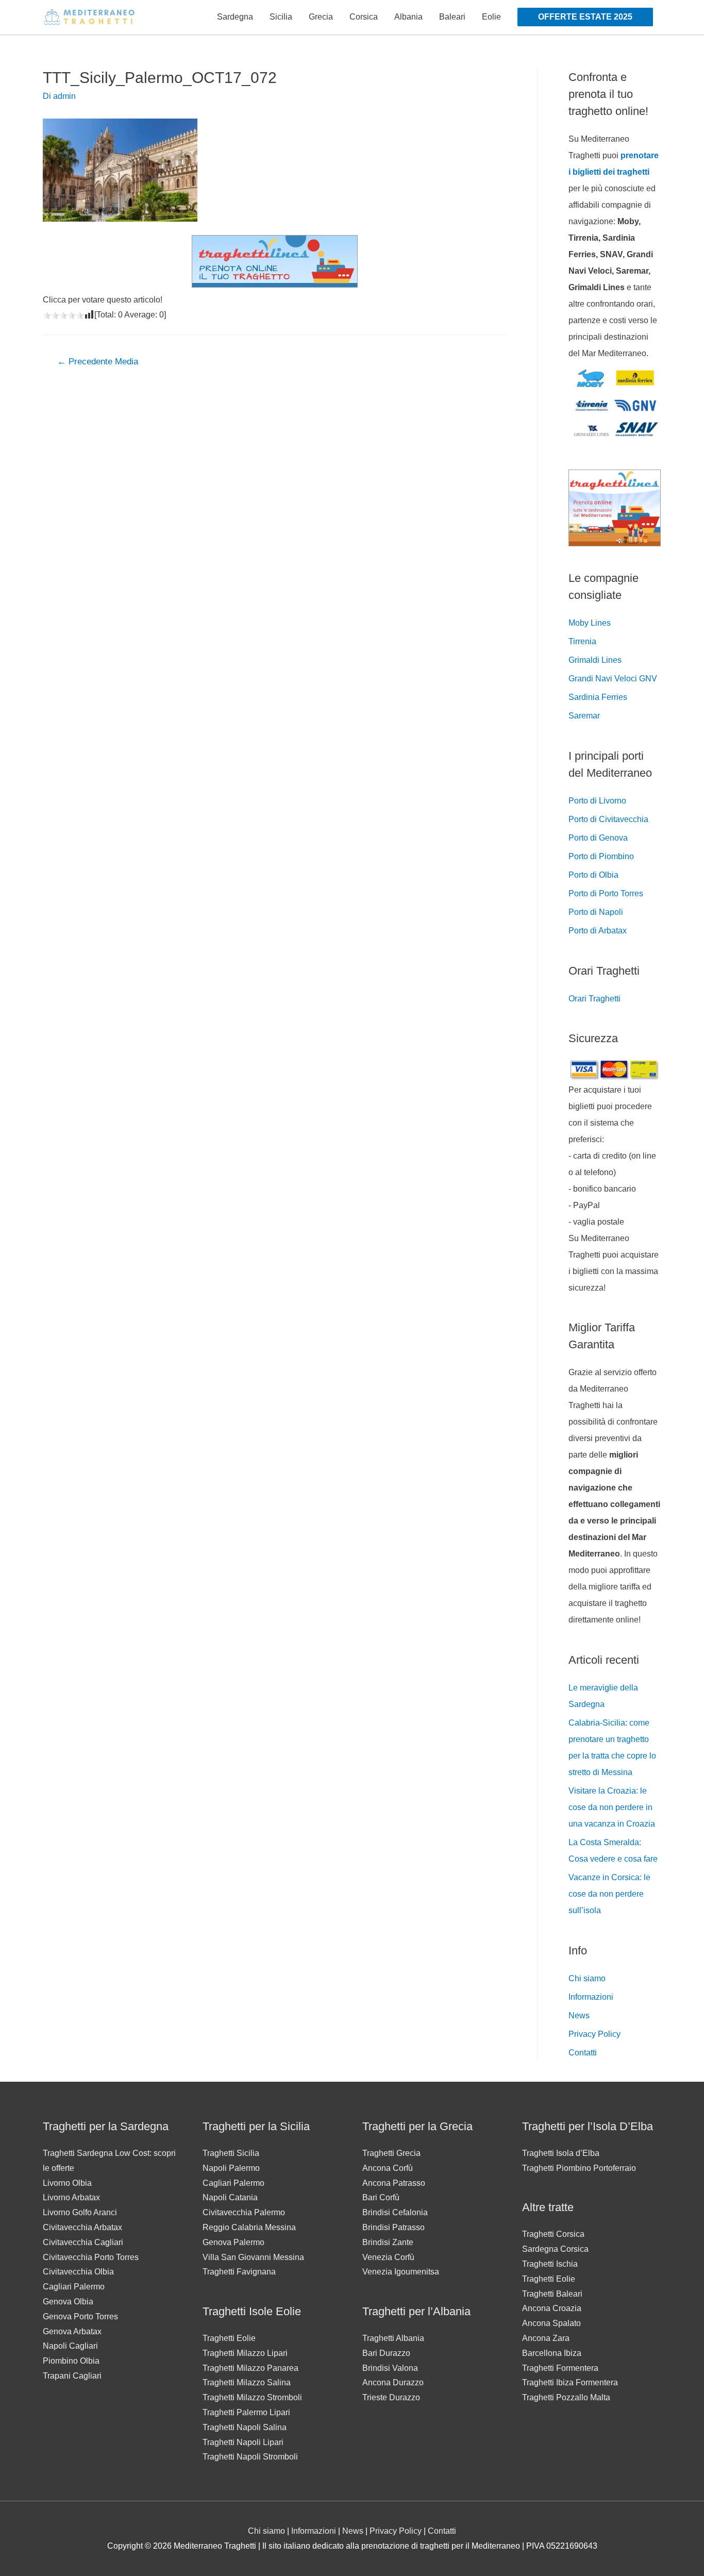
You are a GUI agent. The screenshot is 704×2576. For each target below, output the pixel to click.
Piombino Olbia (71, 2361)
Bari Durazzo (386, 2353)
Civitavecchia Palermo (244, 2212)
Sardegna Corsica (555, 2249)
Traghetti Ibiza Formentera (570, 2382)
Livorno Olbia (67, 2183)
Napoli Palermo (231, 2168)
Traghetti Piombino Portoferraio (579, 2168)
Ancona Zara (546, 2338)
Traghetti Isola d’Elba (561, 2153)
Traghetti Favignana (239, 2272)
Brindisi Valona (390, 2368)
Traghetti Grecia (391, 2153)
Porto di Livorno (597, 801)
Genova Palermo (233, 2242)
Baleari (452, 17)
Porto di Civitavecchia (608, 819)
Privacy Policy (594, 2034)
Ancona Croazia (552, 2308)
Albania (408, 17)
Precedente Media (98, 362)
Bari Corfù (381, 2197)
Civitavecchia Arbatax (82, 2227)
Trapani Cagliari (72, 2376)
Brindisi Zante (388, 2242)
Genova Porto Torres (80, 2316)
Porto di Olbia (593, 875)
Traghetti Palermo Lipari (246, 2412)
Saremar (584, 716)
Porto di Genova (598, 838)
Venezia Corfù (388, 2257)
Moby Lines (590, 623)
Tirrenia (582, 641)
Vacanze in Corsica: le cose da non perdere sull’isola (609, 1894)
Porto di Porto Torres (606, 893)
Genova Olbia (68, 2302)
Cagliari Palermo (74, 2287)
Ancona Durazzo (393, 2382)
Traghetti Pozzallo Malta (566, 2397)
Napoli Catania (230, 2197)
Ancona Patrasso (394, 2183)
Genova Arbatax (72, 2331)
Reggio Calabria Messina (249, 2227)
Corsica (364, 17)
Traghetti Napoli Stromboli (250, 2457)
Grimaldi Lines (595, 660)
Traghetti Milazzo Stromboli (252, 2397)
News (579, 2015)
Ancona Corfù (388, 2168)
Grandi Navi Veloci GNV (613, 679)
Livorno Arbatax (71, 2197)
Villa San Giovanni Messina (253, 2257)
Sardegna (235, 17)
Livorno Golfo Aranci (80, 2212)
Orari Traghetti (594, 999)
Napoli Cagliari (70, 2346)
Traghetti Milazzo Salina (247, 2382)
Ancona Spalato (551, 2323)
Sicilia (281, 17)
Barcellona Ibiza (552, 2353)
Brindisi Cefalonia (395, 2212)
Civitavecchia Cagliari (83, 2242)
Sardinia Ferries (598, 697)
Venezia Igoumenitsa (401, 2272)
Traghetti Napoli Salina (245, 2427)
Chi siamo (587, 1978)
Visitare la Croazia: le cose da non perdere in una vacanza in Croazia (612, 1807)
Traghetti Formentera (560, 2368)
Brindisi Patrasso (393, 2227)
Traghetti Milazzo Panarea (250, 2368)
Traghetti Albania (393, 2338)
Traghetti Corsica (553, 2234)
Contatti (583, 2053)
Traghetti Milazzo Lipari (245, 2353)
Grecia (321, 17)
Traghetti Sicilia (231, 2153)
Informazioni (591, 1997)
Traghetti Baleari (552, 2294)
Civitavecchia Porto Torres (91, 2257)
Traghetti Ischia (550, 2264)
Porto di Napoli (596, 912)
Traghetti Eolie (229, 2338)
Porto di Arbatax (598, 931)
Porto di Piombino (601, 856)
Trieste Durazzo (391, 2397)
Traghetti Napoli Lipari (243, 2442)
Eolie (491, 17)
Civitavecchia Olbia (78, 2272)
